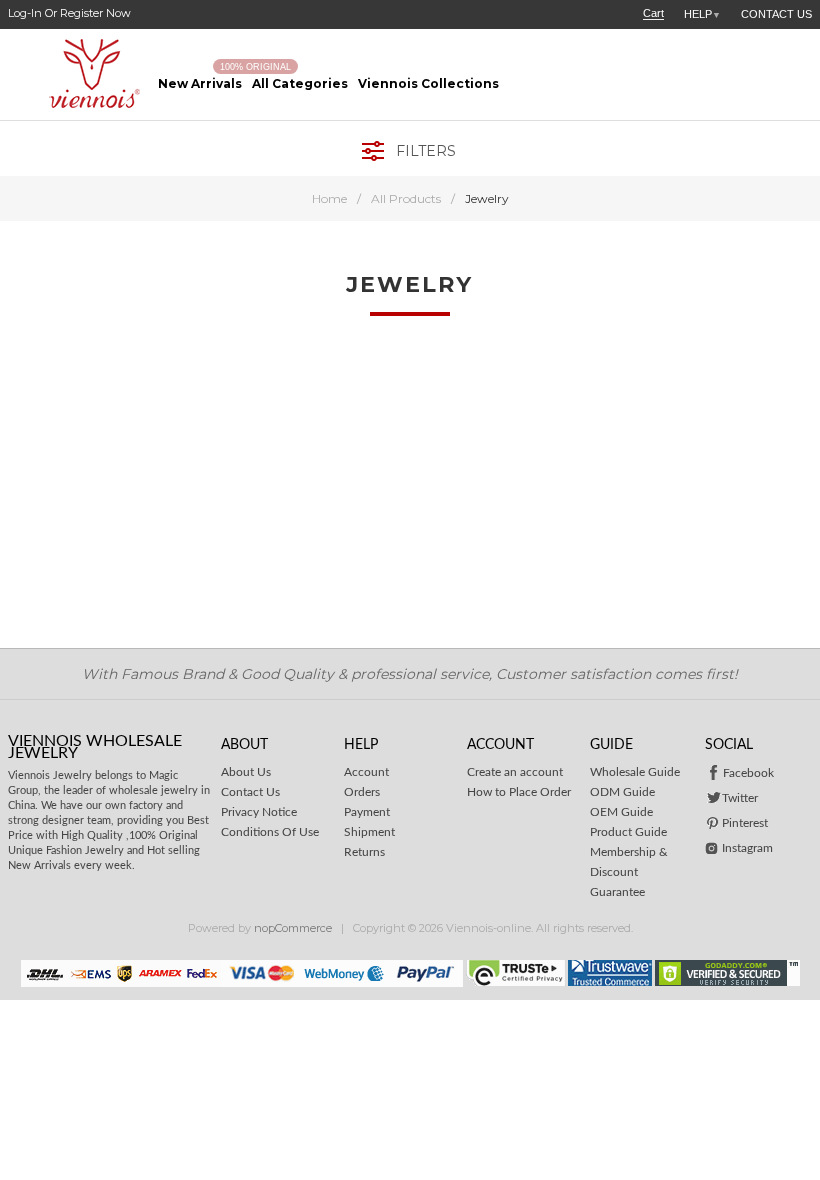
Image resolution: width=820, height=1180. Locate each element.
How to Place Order (519, 792)
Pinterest (745, 823)
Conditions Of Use (270, 832)
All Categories (300, 83)
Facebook (748, 773)
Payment (367, 812)
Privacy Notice (259, 812)
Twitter (740, 798)
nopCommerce (293, 928)
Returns (364, 852)
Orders (362, 792)
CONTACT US (776, 14)
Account (366, 772)
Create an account (515, 772)
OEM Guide (621, 812)
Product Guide (628, 832)
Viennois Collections (428, 83)
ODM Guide (622, 792)
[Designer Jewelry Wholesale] (78, 74)
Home (329, 198)
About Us (246, 772)
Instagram (747, 848)
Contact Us (250, 792)
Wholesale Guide (635, 772)
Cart (653, 13)
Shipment (369, 832)
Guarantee (617, 892)
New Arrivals (200, 83)
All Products (406, 198)
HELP (702, 14)
